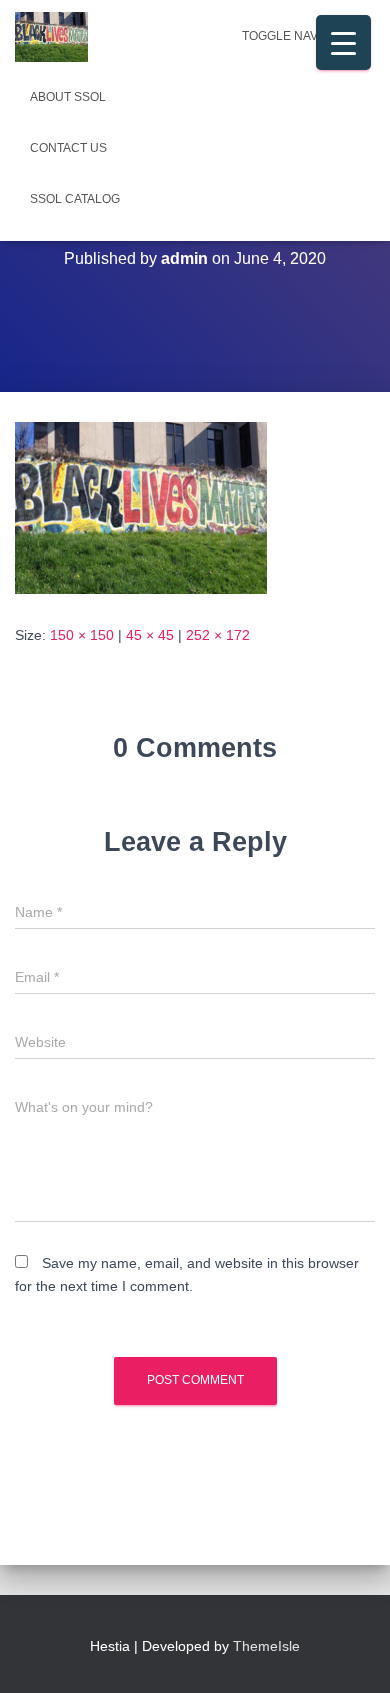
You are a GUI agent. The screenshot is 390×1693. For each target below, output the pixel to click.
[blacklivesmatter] (141, 507)
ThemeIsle (266, 1646)
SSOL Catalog (75, 199)
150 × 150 (82, 635)
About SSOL (68, 97)
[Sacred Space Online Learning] (59, 37)
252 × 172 (218, 635)
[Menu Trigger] (343, 42)
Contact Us (68, 148)
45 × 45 (150, 635)
